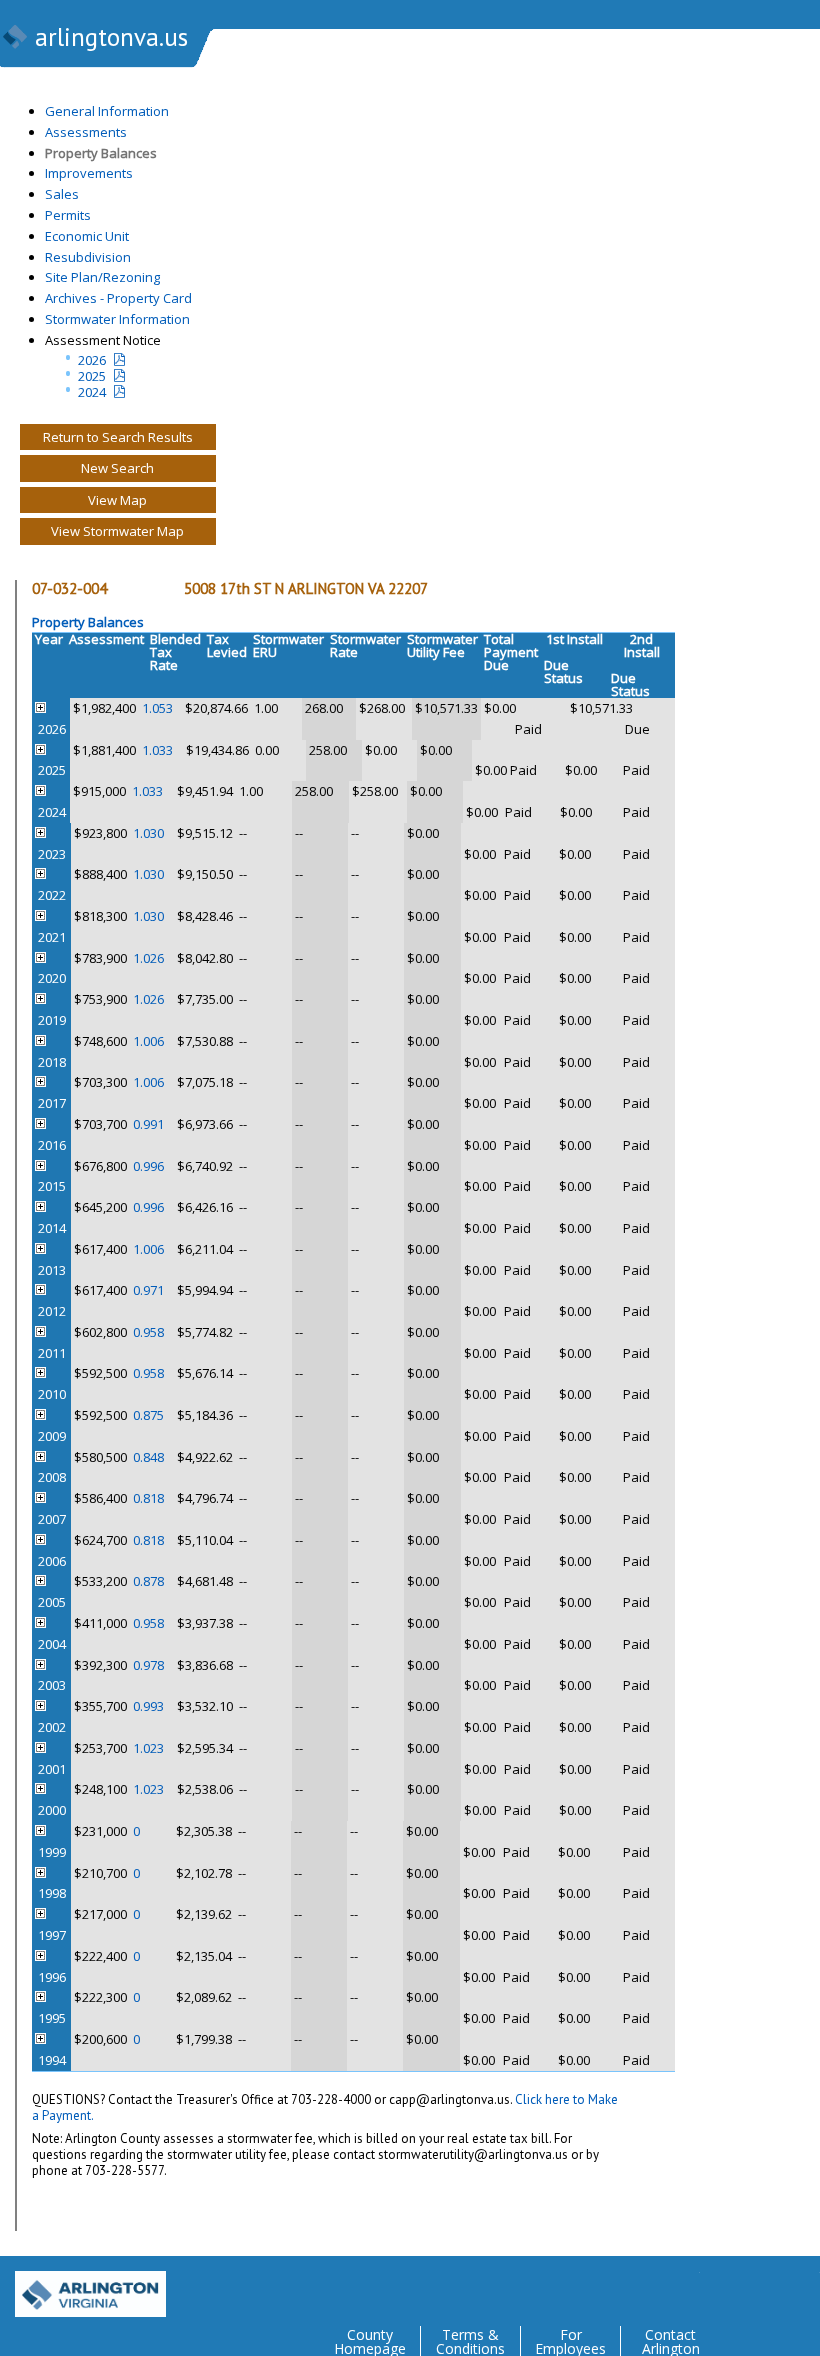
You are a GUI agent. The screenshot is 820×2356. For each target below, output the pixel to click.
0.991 (148, 1124)
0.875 (148, 1415)
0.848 (148, 1457)
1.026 (148, 958)
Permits (68, 215)
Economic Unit (87, 236)
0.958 (148, 1332)
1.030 (148, 833)
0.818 (148, 1498)
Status (563, 678)
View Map (117, 500)
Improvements (89, 173)
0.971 (148, 1290)
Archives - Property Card (118, 298)
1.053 (157, 708)
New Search (117, 468)
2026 (92, 360)
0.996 (148, 1166)
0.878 (148, 1581)
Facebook (724, 2287)
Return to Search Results (118, 437)
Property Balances (101, 153)
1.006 (148, 1041)
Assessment (106, 639)
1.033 (157, 750)
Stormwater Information (117, 319)
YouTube (804, 2287)
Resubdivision (88, 257)
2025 (92, 376)
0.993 (148, 1706)
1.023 (148, 1748)
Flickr (764, 2287)
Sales (62, 194)
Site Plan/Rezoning (102, 277)
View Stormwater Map (117, 531)
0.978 (148, 1665)
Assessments (86, 132)
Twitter (684, 2287)
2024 (92, 392)
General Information (107, 111)
